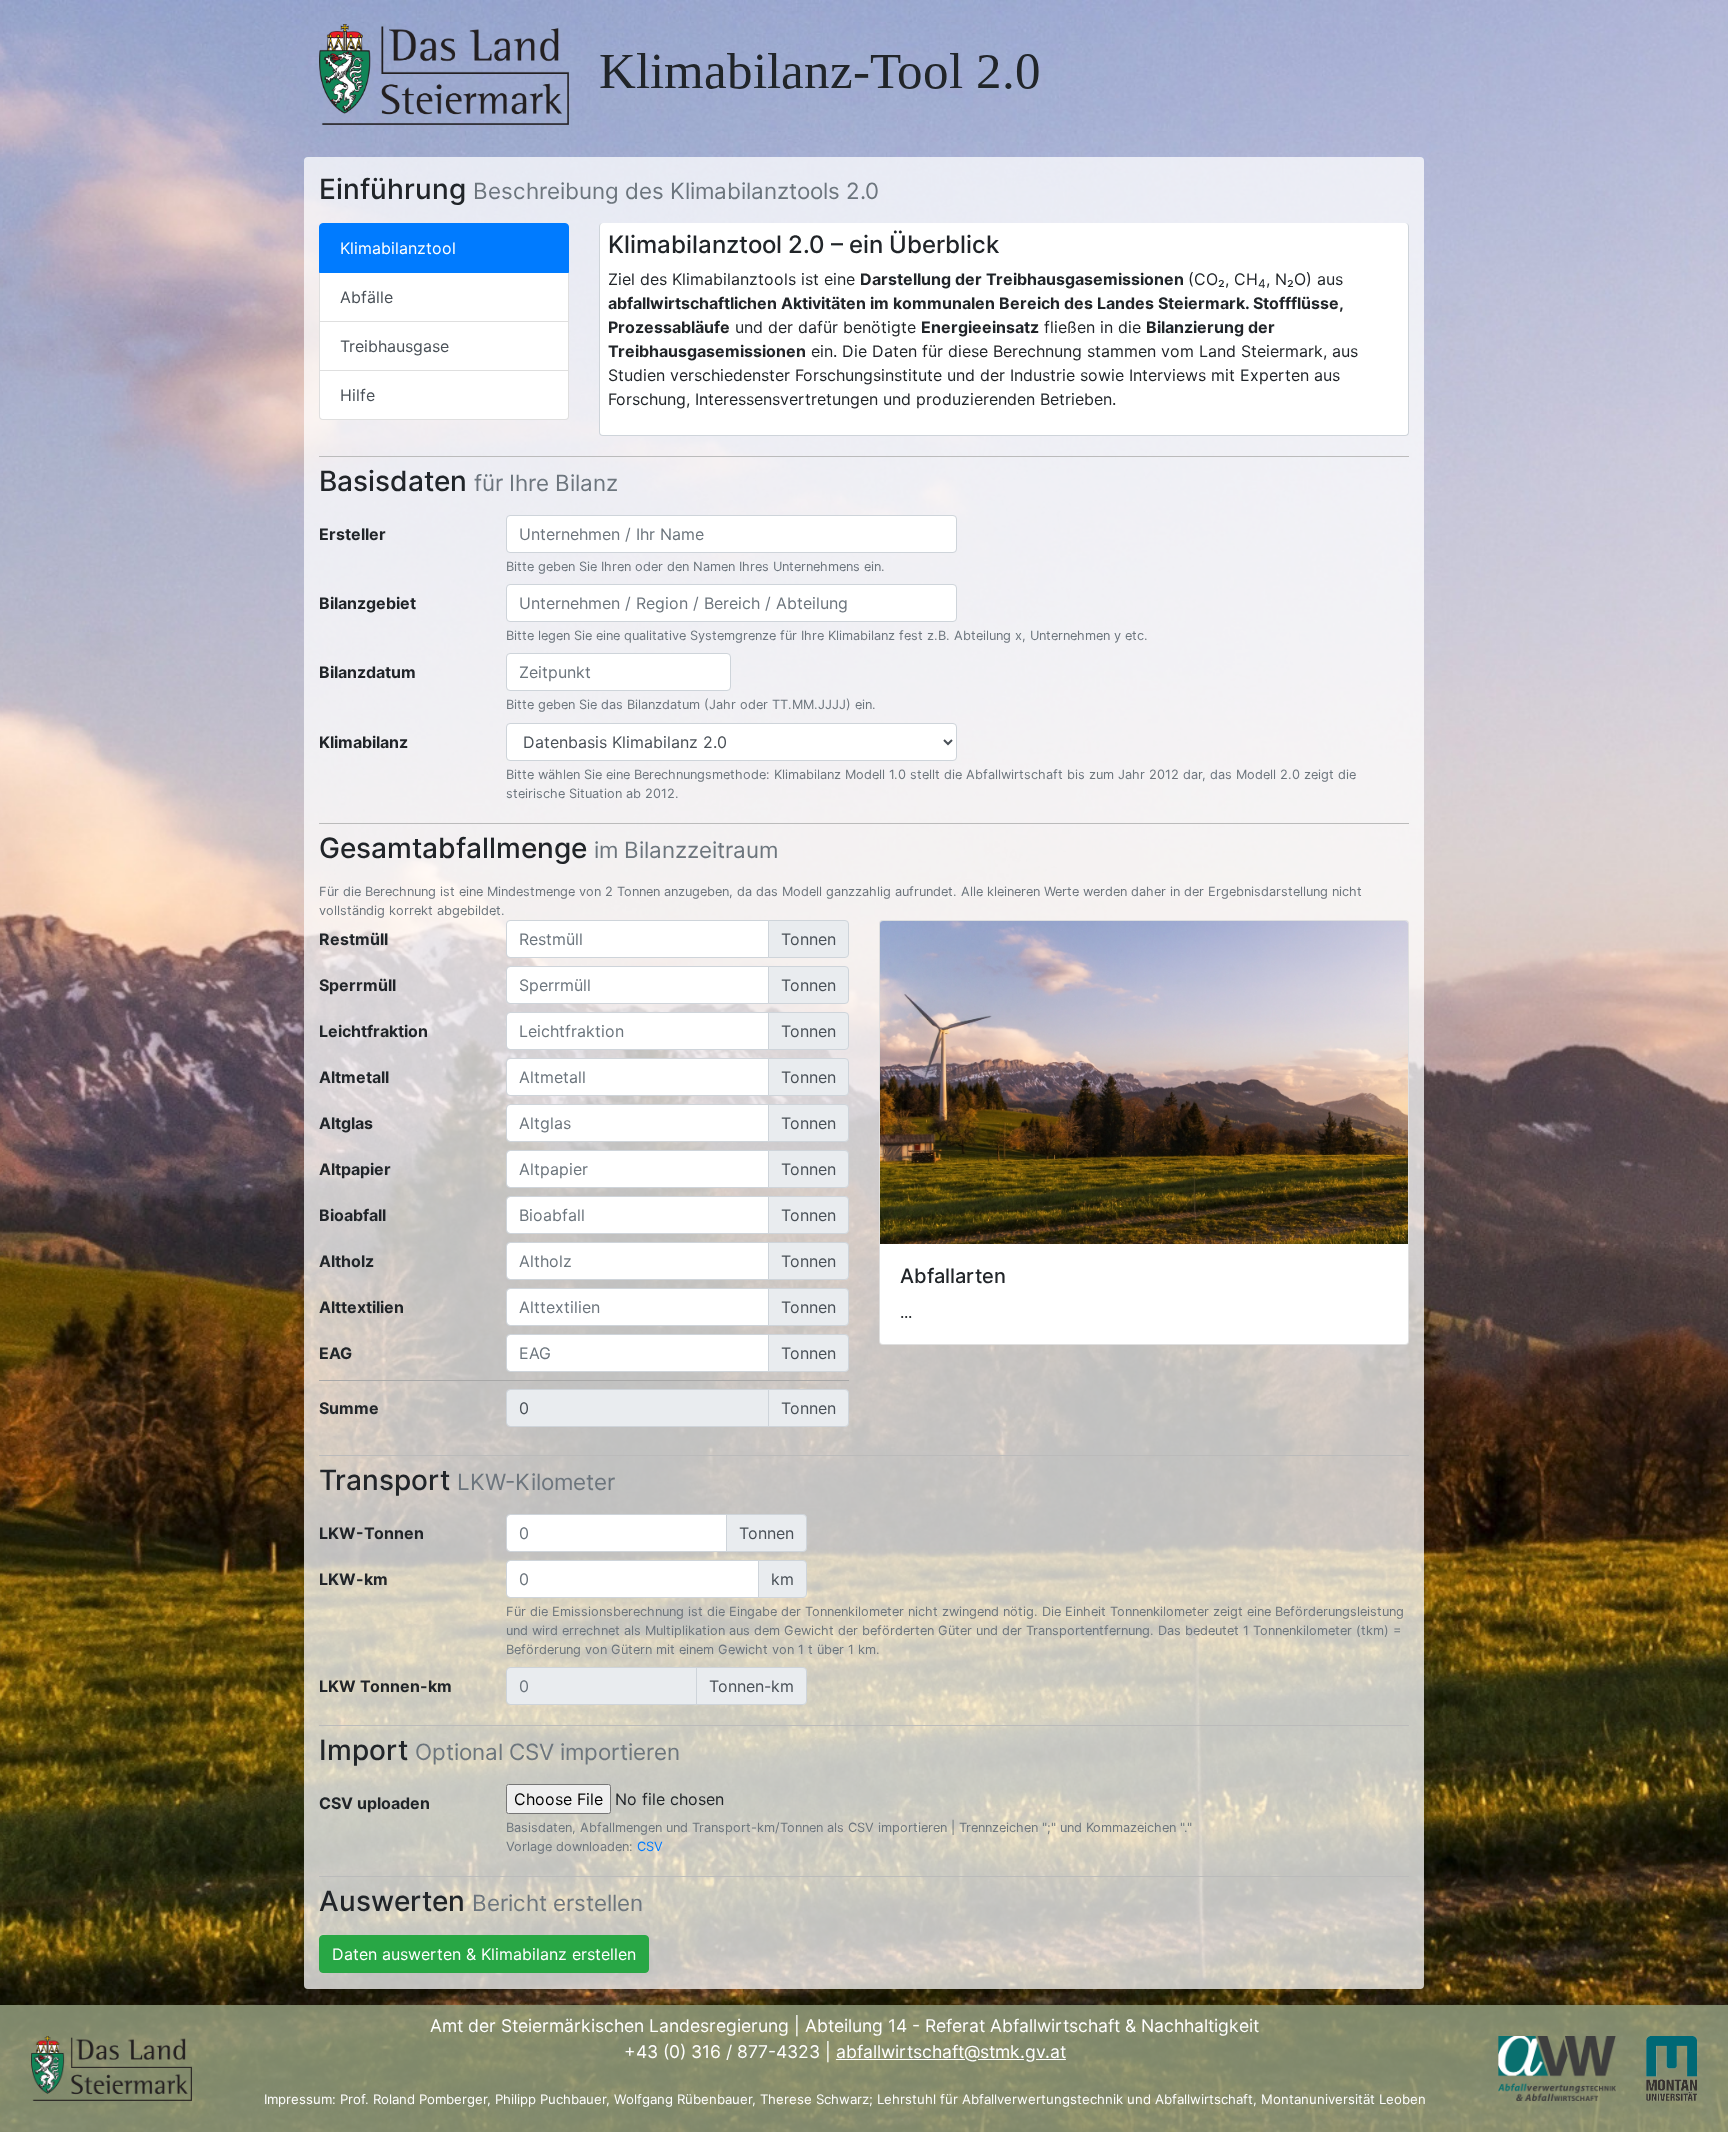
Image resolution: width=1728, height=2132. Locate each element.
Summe (349, 1408)
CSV (650, 1846)
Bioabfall (352, 1215)
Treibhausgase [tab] (394, 346)
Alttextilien (361, 1307)
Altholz (346, 1261)
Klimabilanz (363, 742)
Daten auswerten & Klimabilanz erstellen (484, 1954)
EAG (335, 1353)
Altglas (346, 1123)
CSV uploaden (374, 1803)
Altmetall (354, 1077)
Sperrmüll (357, 985)
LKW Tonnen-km (385, 1686)
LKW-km (353, 1579)
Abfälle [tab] (366, 297)
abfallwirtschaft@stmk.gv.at (951, 2051)
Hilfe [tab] (357, 395)
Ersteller (352, 534)
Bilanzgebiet (367, 603)
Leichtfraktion (373, 1031)
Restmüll (353, 939)
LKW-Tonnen (371, 1533)
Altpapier (355, 1169)
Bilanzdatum (367, 672)
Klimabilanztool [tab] (398, 248)
